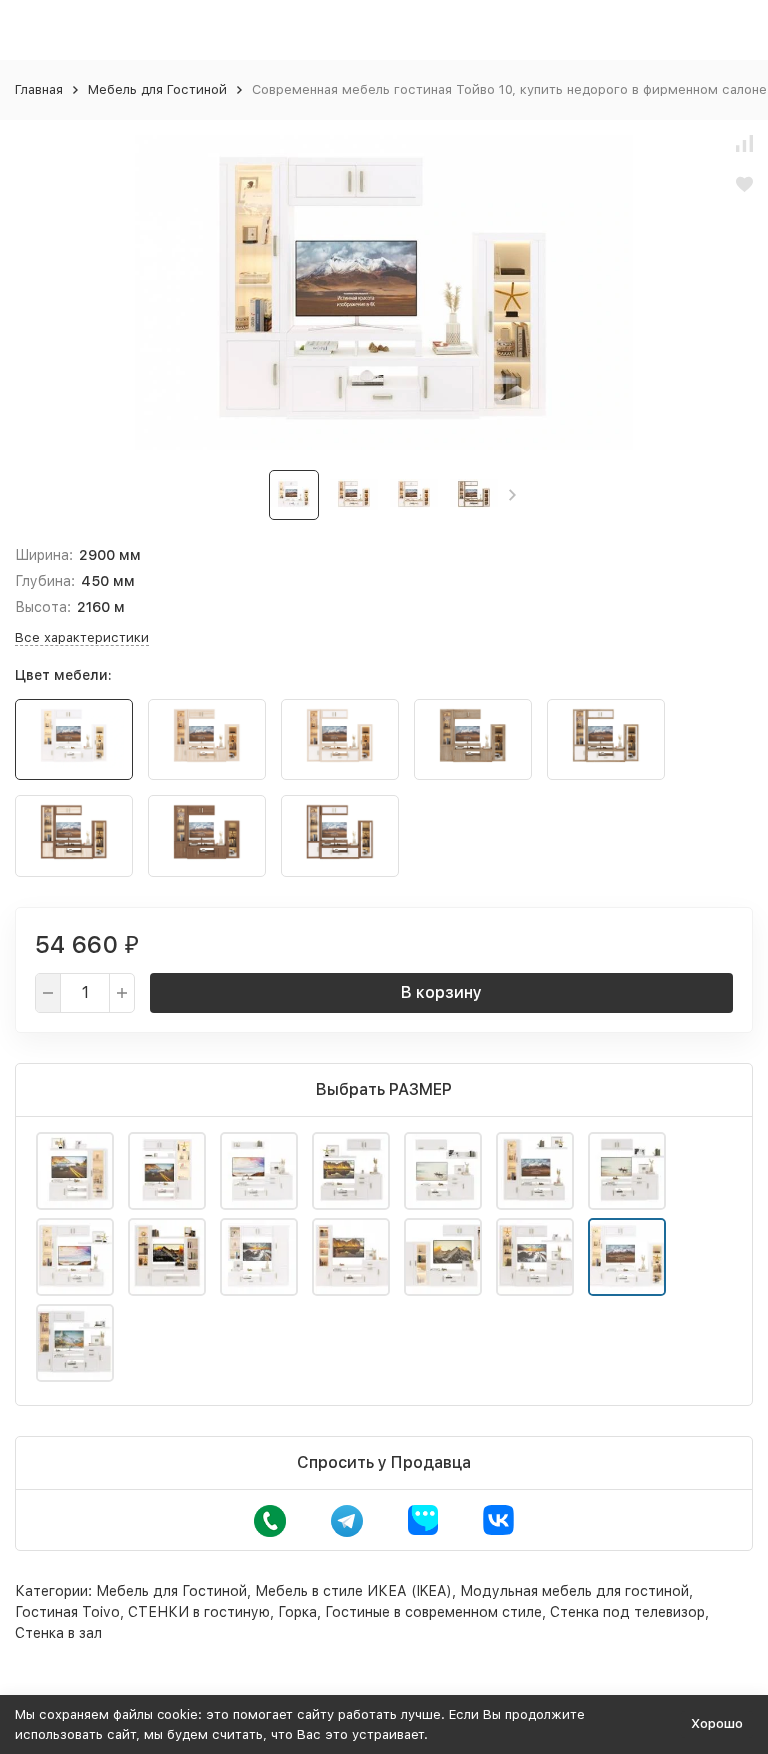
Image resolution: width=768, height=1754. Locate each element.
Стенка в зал (58, 1633)
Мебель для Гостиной (157, 89)
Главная (39, 89)
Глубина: (45, 581)
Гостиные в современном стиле (433, 1612)
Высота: (43, 607)
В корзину (441, 992)
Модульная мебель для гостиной (574, 1591)
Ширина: (44, 555)
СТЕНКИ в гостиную (199, 1612)
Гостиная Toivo (67, 1612)
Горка (297, 1612)
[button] (512, 495)
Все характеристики (82, 637)
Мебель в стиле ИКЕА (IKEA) (353, 1591)
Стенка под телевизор (627, 1612)
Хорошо (717, 1723)
